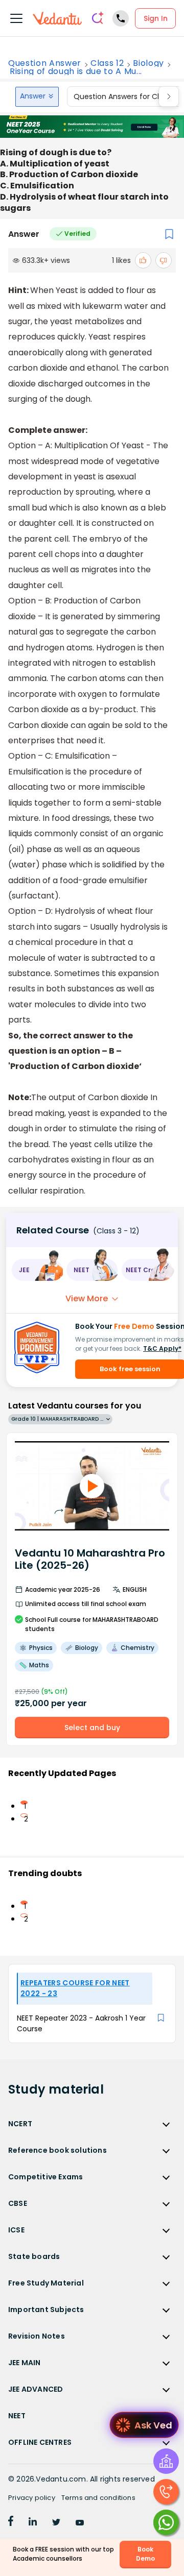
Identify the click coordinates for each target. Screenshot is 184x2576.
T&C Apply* (162, 1348)
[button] (37, 1270)
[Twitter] (56, 2523)
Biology (148, 63)
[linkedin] (33, 2523)
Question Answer (45, 63)
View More (87, 1298)
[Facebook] (11, 2523)
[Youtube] (80, 2523)
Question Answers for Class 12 (126, 96)
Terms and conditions (98, 2498)
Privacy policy (32, 2498)
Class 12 (107, 63)
